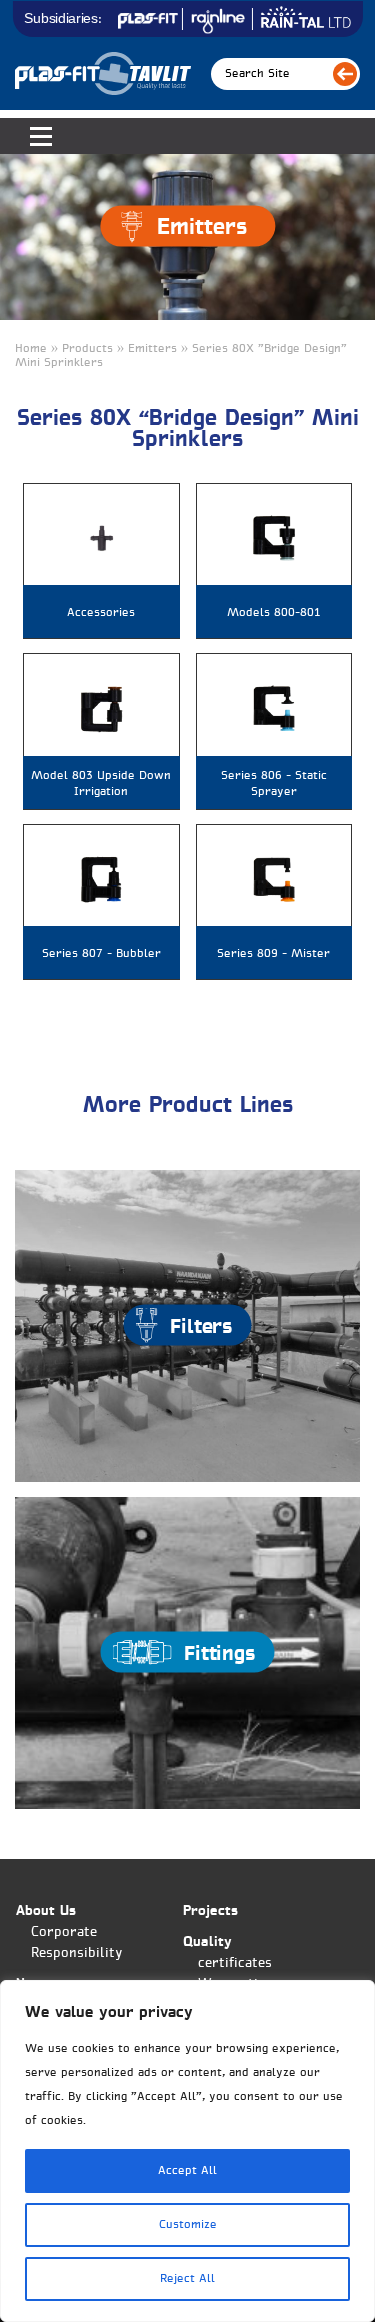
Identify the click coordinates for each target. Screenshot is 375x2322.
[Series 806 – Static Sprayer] (274, 708)
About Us (46, 1911)
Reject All (187, 2279)
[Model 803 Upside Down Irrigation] (101, 708)
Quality (207, 1942)
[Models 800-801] (274, 538)
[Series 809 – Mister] (274, 879)
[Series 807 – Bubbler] (101, 879)
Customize (188, 2225)
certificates (235, 1963)
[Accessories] (101, 538)
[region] (187, 2151)
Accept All (187, 2171)
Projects (210, 1911)
